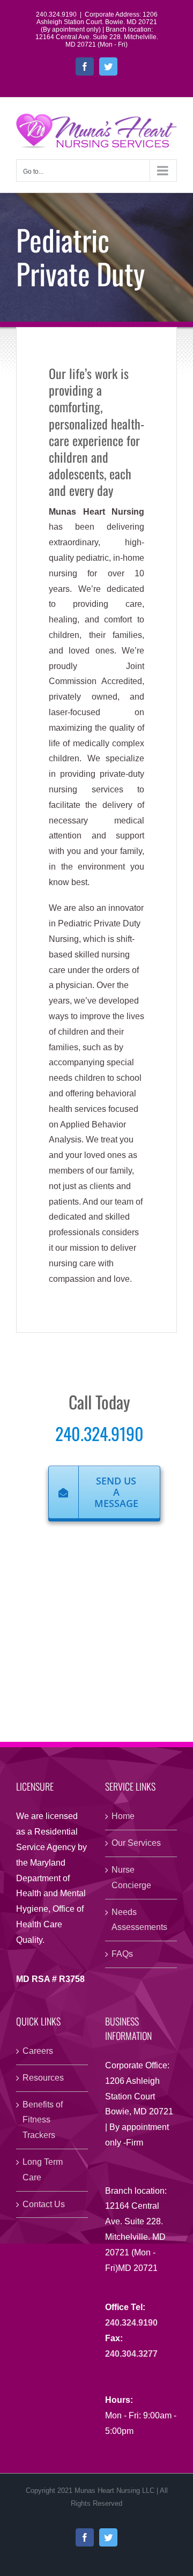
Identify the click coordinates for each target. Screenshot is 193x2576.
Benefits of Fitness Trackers (43, 2120)
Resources (43, 2078)
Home (123, 1816)
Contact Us (44, 2204)
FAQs (122, 1954)
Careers (38, 2051)
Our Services (136, 1843)
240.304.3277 (131, 2354)
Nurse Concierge (131, 1877)
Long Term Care (43, 2170)
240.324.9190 (99, 1433)
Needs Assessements (139, 1920)
